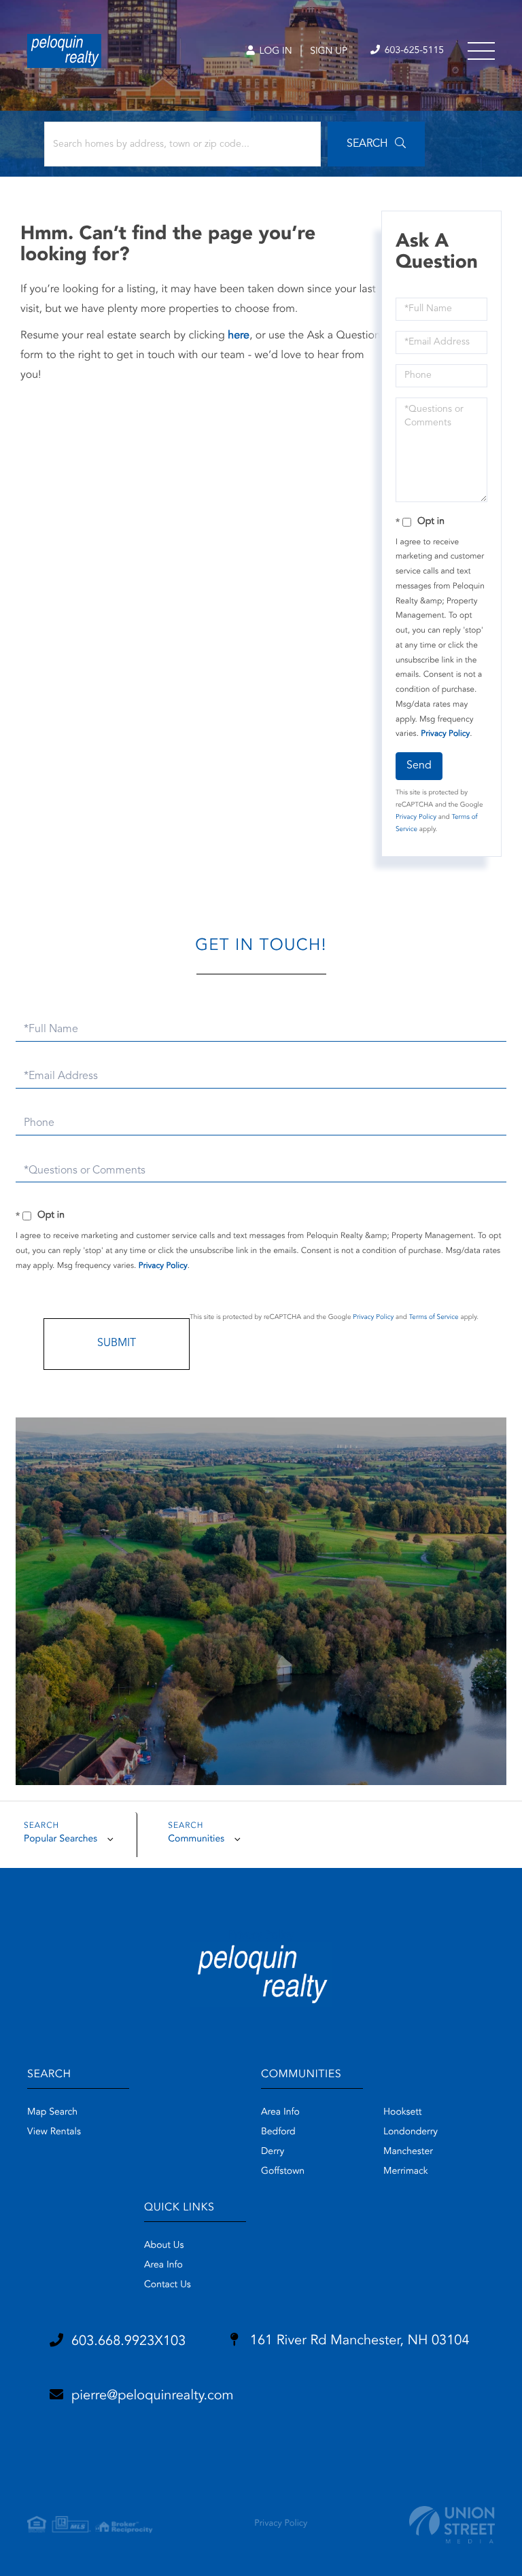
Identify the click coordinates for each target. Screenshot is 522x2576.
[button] (376, 144)
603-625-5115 (413, 51)
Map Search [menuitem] (52, 2113)
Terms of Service (434, 1318)
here (239, 336)
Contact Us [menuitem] (168, 2285)
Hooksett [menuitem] (403, 2113)
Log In (274, 52)
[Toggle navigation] (481, 51)
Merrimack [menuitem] (406, 2172)
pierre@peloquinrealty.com (153, 2396)
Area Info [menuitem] (280, 2113)
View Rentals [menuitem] (54, 2132)
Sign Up (329, 52)
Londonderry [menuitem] (411, 2132)
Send (419, 766)
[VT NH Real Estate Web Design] (452, 2525)
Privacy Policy (445, 734)
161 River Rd (358, 2341)
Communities (196, 1839)
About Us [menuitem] (164, 2246)
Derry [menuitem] (273, 2152)
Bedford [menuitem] (278, 2132)
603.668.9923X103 (128, 2342)
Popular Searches (60, 1839)
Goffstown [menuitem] (283, 2172)
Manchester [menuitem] (408, 2152)
